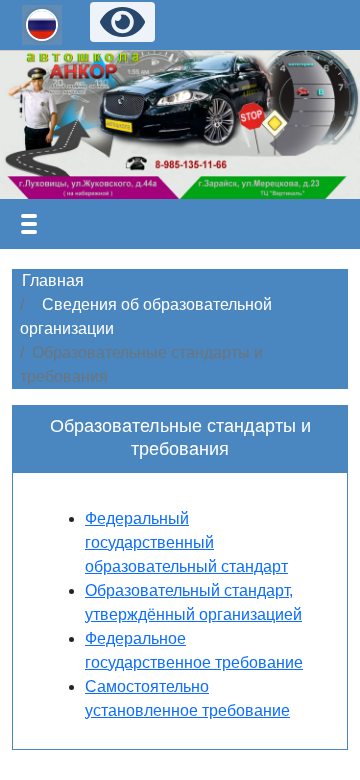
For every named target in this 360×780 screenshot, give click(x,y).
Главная (53, 280)
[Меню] (29, 224)
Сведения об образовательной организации (146, 316)
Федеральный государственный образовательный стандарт (186, 542)
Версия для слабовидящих (122, 22)
